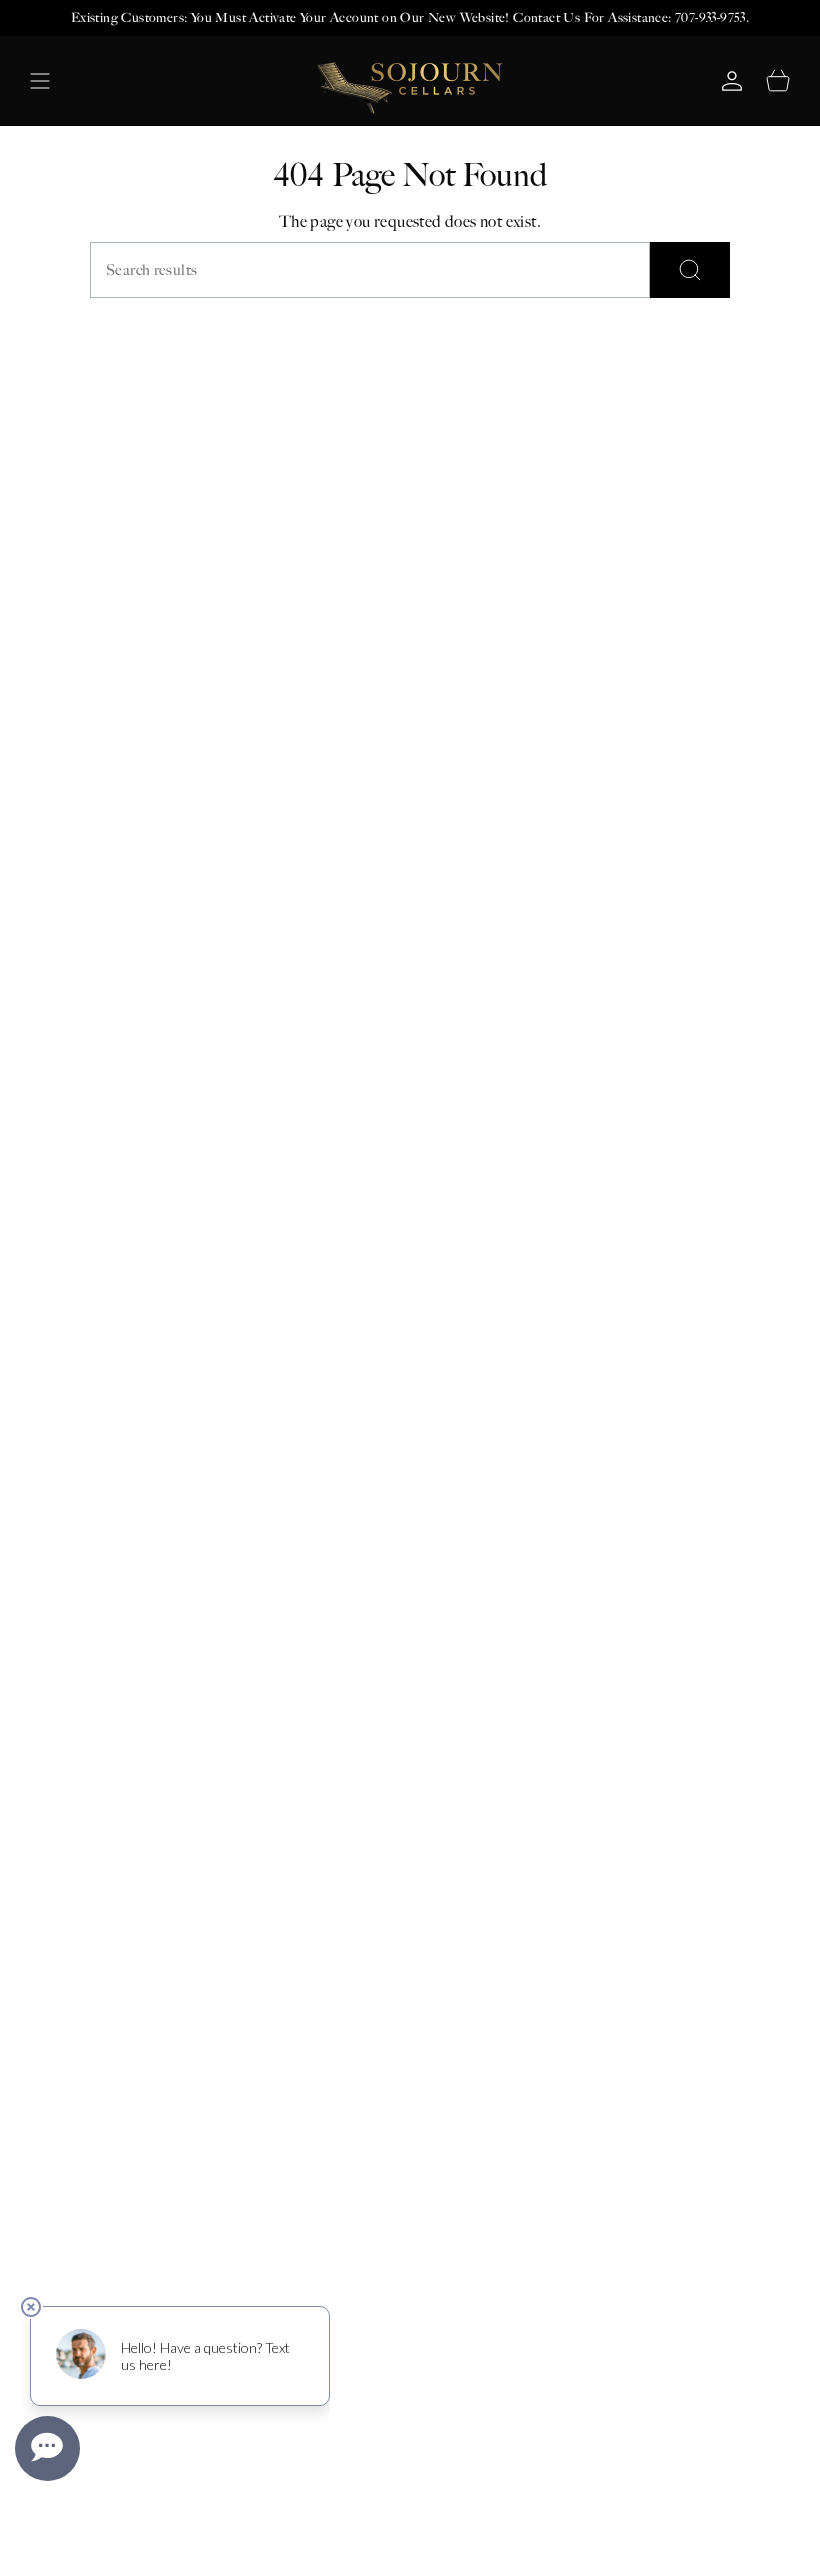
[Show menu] (40, 81)
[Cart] (778, 81)
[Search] (690, 270)
